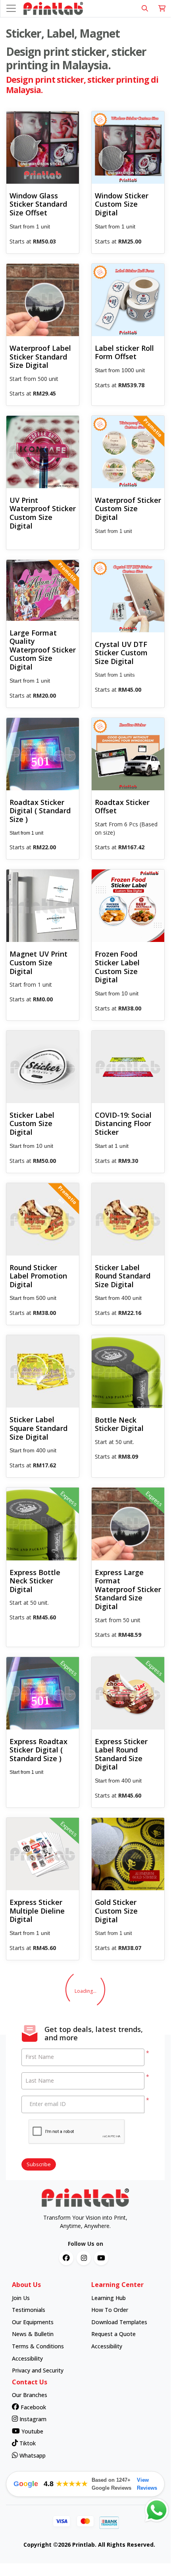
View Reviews (147, 2484)
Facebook (33, 2407)
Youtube (32, 2431)
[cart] (162, 9)
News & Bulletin (33, 2334)
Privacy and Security (38, 2370)
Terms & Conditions (38, 2346)
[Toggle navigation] (11, 8)
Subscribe (39, 2164)
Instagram (32, 2419)
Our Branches (30, 2395)
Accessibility (27, 2358)
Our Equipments (33, 2322)
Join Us (21, 2298)
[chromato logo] (85, 2198)
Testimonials (29, 2310)
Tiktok (27, 2443)
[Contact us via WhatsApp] (157, 2510)
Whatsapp (32, 2455)
